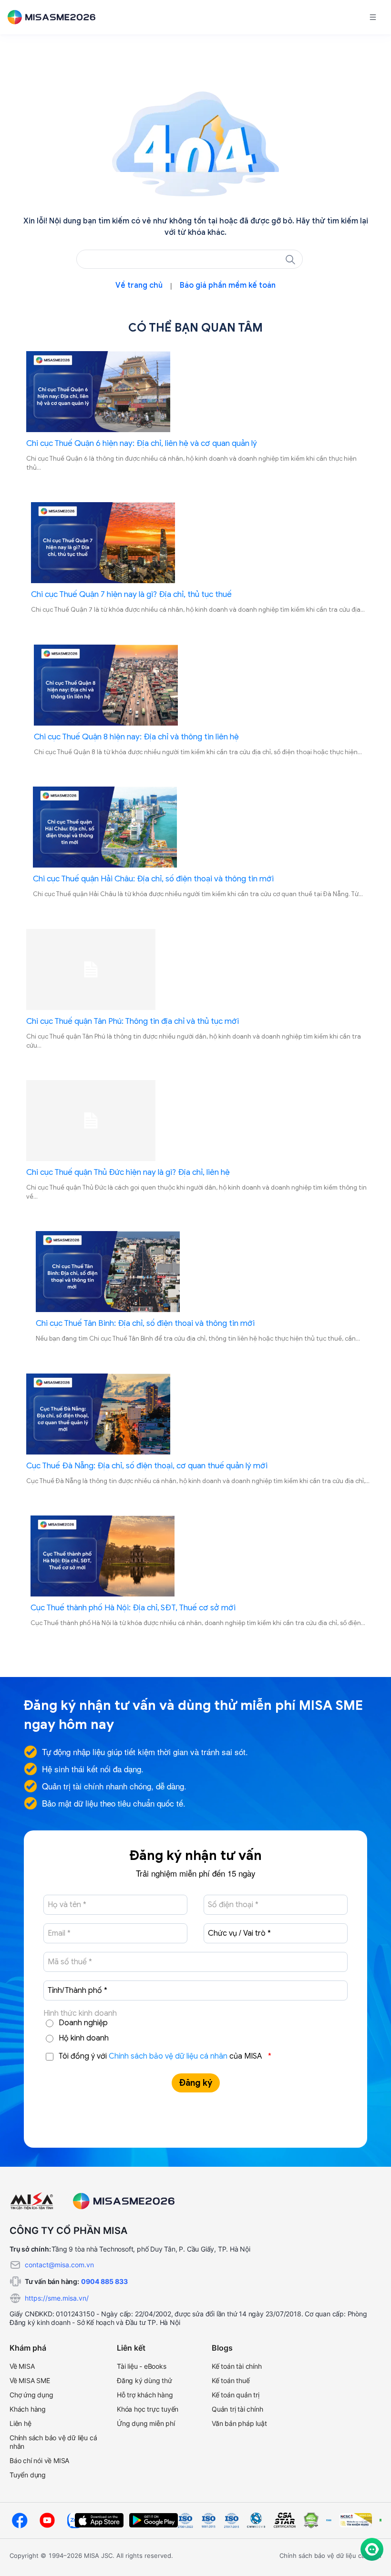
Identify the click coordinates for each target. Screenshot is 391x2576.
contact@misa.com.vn (59, 2265)
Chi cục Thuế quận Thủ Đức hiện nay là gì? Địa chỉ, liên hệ (128, 1172)
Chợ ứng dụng (31, 2395)
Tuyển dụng (28, 2475)
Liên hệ (21, 2423)
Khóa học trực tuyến (148, 2409)
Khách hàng (28, 2409)
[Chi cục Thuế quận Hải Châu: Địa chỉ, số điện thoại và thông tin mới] (198, 827)
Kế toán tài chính (237, 2366)
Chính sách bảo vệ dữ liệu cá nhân (168, 2056)
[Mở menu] (373, 17)
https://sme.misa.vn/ (57, 2298)
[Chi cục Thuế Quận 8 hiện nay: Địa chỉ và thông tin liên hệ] (198, 685)
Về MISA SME (30, 2380)
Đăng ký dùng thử (144, 2380)
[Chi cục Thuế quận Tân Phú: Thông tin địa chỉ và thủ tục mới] (198, 970)
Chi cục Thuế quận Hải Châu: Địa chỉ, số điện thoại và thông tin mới (153, 879)
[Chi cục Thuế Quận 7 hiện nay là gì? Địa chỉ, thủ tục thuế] (198, 543)
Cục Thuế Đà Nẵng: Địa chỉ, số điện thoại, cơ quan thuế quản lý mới (147, 1466)
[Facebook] (20, 2520)
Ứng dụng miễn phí (146, 2423)
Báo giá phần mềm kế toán (228, 285)
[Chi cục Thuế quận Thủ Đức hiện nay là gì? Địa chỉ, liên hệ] (198, 1121)
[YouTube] (47, 2520)
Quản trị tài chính (237, 2409)
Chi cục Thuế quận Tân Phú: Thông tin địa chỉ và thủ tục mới (133, 1021)
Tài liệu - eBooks (142, 2366)
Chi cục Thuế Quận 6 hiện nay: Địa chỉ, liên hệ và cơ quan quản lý (142, 443)
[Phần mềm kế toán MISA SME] (55, 17)
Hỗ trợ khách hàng (145, 2395)
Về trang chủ (139, 285)
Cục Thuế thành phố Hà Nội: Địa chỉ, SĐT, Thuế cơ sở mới (133, 1608)
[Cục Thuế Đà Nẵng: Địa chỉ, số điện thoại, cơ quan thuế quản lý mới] (198, 1414)
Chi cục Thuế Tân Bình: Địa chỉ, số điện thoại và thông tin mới (145, 1323)
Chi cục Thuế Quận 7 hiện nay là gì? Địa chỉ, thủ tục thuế (131, 594)
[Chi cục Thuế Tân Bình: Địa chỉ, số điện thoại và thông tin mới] (198, 1272)
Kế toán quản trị (236, 2395)
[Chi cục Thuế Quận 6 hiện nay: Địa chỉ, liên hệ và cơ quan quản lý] (198, 392)
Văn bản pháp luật (239, 2423)
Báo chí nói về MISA (39, 2460)
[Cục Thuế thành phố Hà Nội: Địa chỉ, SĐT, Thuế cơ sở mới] (198, 1556)
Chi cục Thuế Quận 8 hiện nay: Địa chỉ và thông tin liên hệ (136, 737)
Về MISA (22, 2366)
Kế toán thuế (231, 2380)
